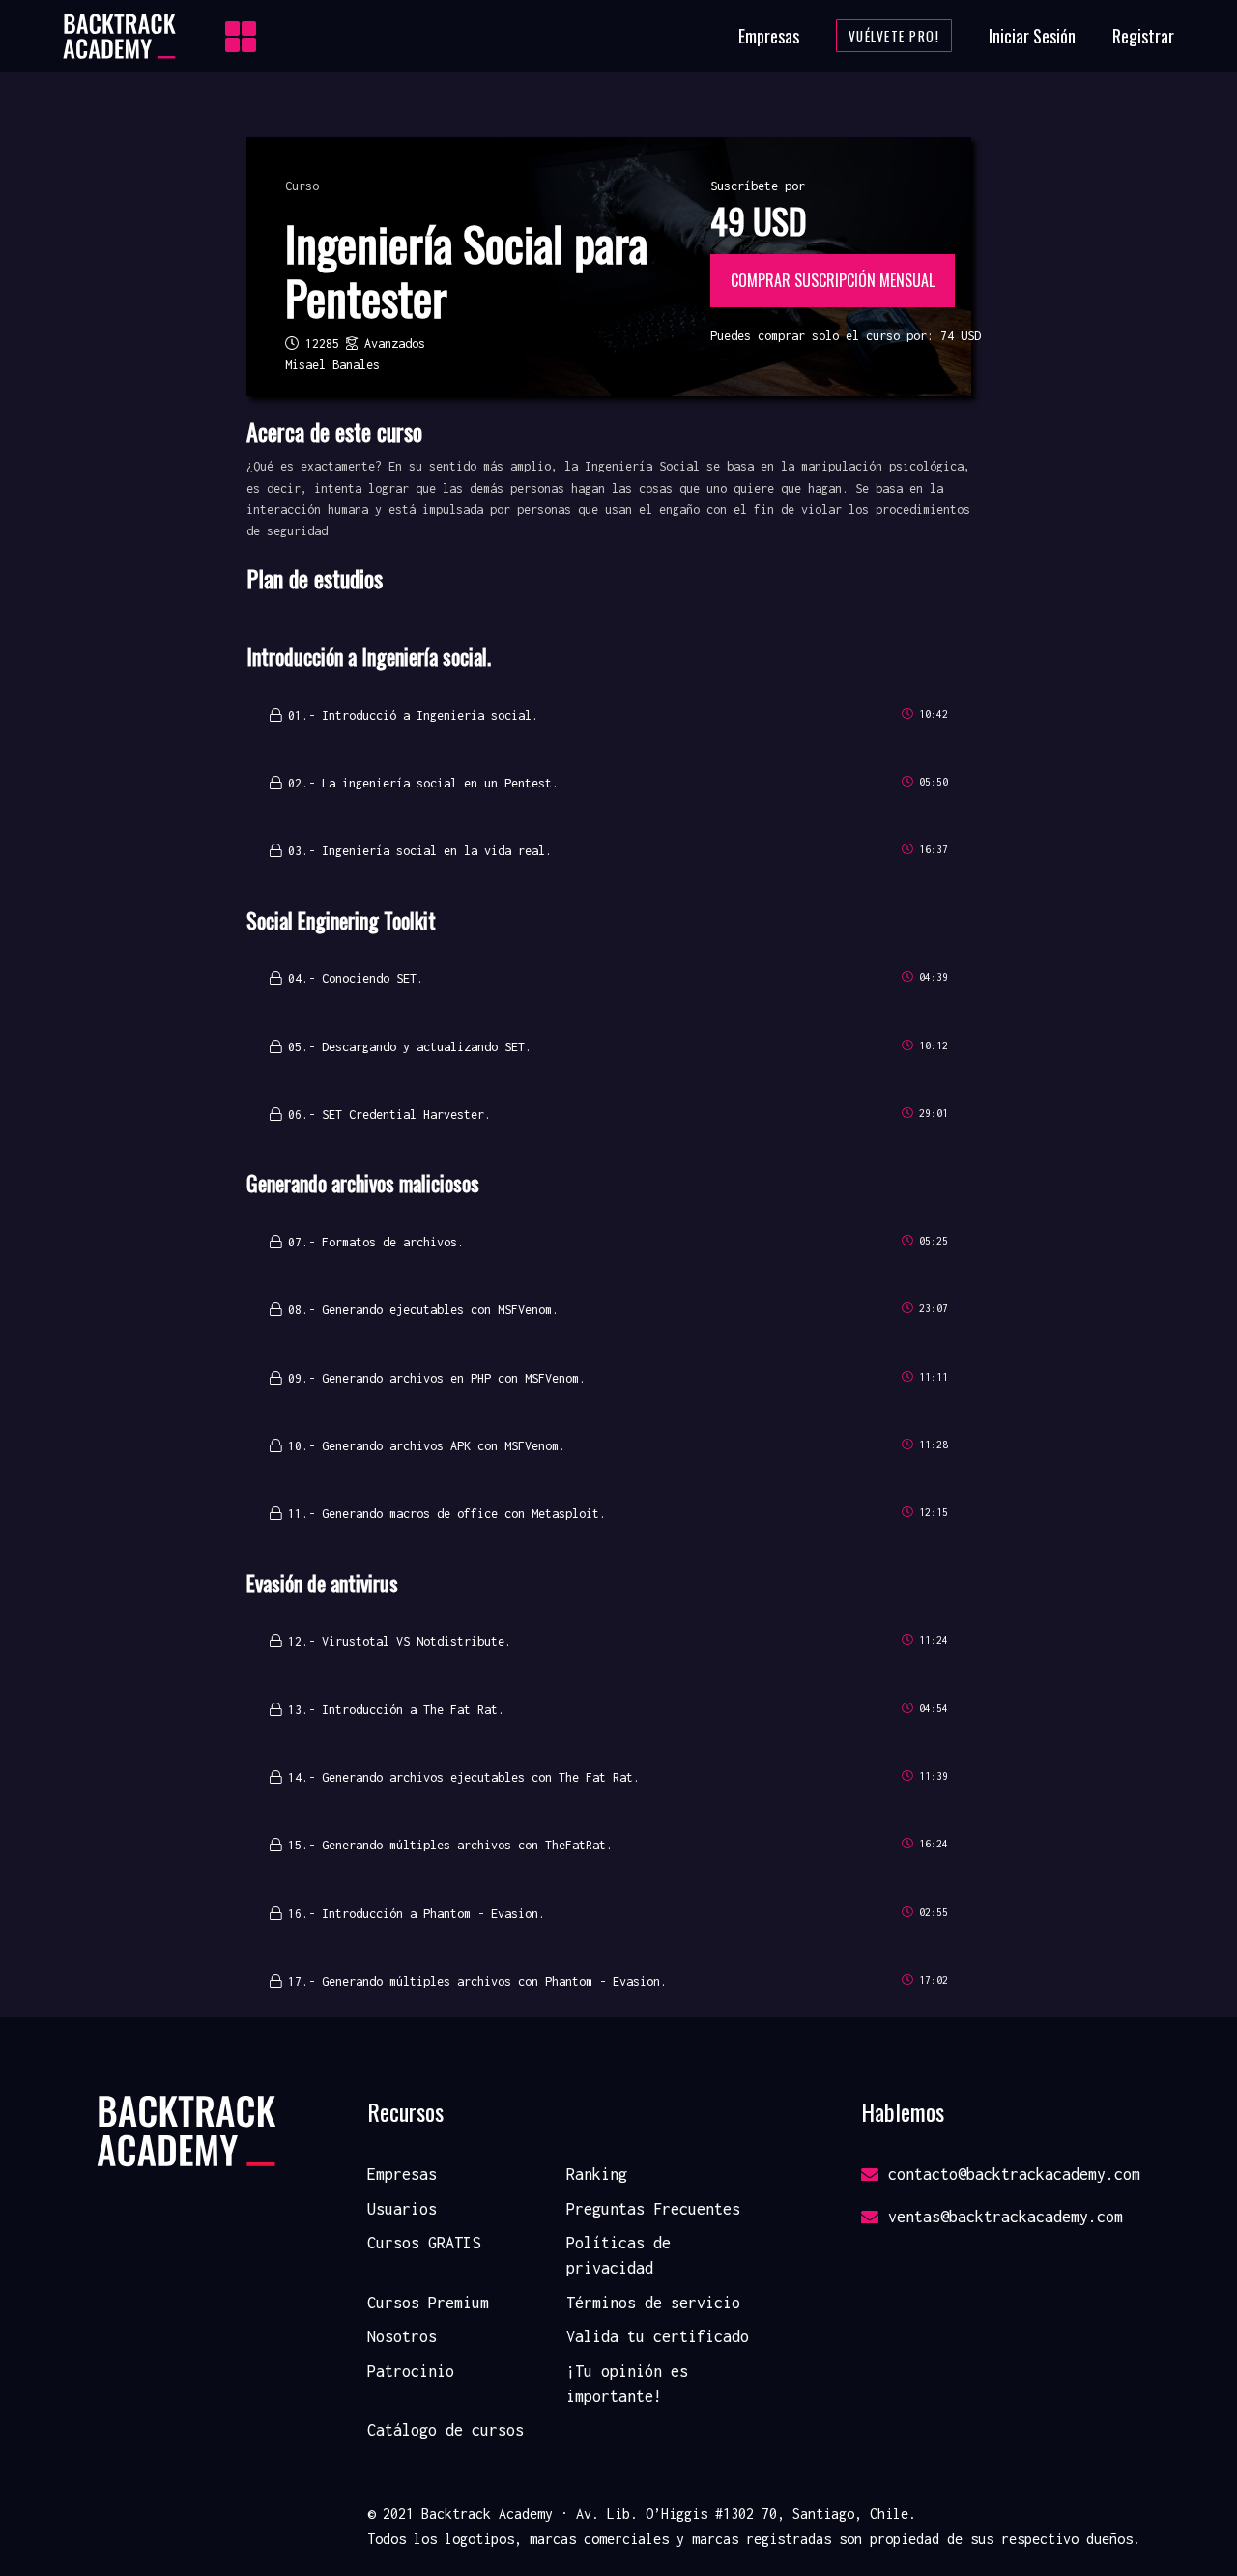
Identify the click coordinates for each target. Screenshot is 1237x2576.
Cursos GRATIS (424, 2243)
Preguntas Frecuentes (653, 2209)
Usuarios (402, 2209)
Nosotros (402, 2336)
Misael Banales (332, 365)
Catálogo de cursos (446, 2430)
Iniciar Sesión (1032, 36)
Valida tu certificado (658, 2336)
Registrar (1143, 36)
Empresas (769, 36)
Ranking (597, 2174)
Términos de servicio (653, 2303)
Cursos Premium (428, 2303)
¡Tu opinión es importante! (627, 2384)
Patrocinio (411, 2371)
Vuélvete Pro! (894, 36)
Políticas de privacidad (618, 2255)
